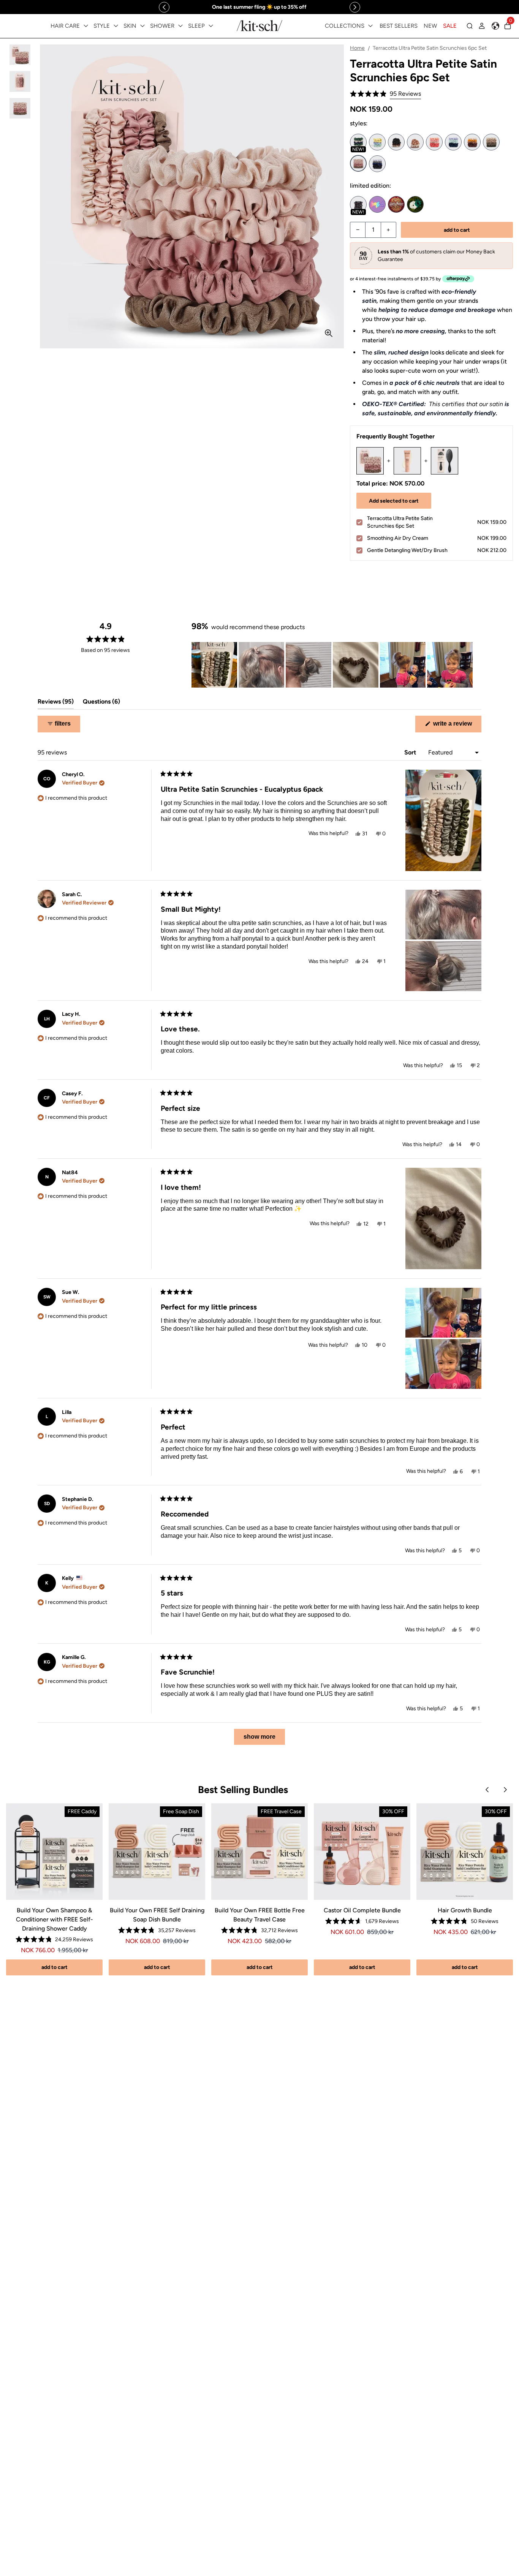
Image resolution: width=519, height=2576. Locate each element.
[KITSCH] (259, 26)
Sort (411, 752)
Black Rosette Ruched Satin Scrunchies (396, 142)
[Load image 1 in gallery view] (20, 55)
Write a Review (456, 726)
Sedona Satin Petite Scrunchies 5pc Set (472, 142)
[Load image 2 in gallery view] (20, 81)
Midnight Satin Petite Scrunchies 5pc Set (377, 164)
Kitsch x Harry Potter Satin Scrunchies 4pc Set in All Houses (396, 204)
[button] (385, 94)
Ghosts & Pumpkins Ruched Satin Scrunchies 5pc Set (358, 204)
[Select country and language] (495, 26)
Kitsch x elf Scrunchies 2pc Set (415, 204)
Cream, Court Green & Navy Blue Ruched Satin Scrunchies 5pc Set (358, 142)
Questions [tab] (101, 703)
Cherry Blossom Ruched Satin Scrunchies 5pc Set (434, 142)
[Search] (470, 26)
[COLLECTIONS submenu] (370, 26)
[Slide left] (164, 7)
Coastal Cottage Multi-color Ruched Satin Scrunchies (377, 142)
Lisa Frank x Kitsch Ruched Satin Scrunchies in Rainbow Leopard (377, 204)
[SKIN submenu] (142, 26)
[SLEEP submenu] (211, 26)
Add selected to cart (394, 501)
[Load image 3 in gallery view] (20, 108)
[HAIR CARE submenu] (86, 26)
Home (357, 48)
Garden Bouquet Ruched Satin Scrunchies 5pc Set (453, 142)
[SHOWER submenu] (180, 26)
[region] (259, 7)
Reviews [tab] (56, 703)
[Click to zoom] (329, 333)
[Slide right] (355, 7)
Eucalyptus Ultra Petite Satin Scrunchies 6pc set (491, 142)
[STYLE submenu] (116, 26)
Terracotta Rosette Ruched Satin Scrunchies (415, 142)
